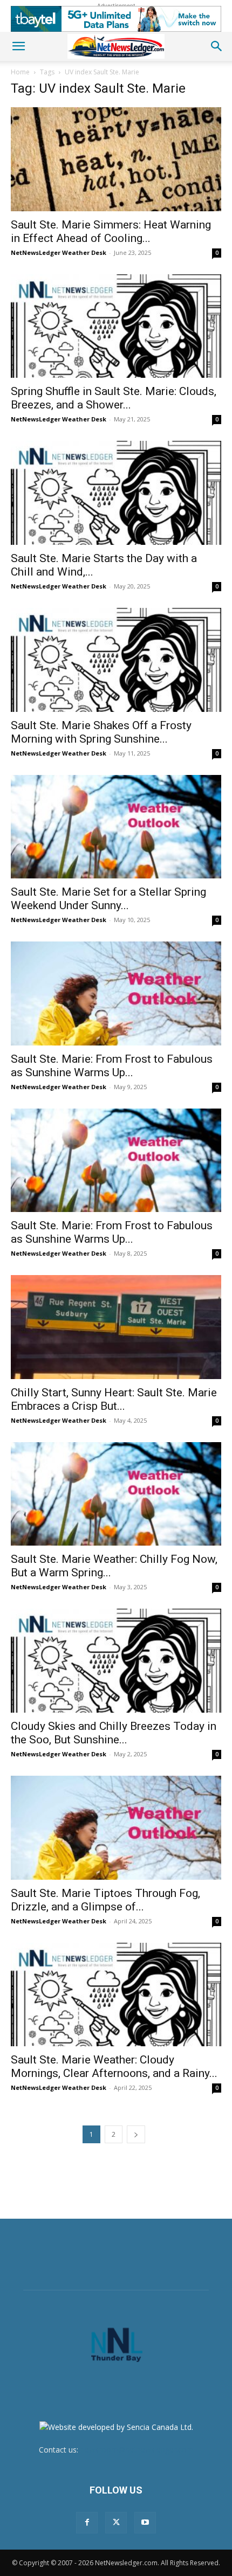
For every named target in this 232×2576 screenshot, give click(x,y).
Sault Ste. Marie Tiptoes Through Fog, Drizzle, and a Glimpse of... (105, 1900)
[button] (18, 46)
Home (20, 72)
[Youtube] (145, 2523)
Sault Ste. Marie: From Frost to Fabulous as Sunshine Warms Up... (112, 1066)
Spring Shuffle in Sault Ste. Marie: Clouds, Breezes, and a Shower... (114, 398)
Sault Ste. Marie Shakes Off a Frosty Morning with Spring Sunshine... (101, 732)
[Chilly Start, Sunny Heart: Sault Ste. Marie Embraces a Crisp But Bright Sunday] (116, 1327)
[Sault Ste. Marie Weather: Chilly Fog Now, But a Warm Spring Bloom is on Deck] (116, 1494)
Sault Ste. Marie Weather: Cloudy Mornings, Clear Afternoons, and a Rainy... (114, 2066)
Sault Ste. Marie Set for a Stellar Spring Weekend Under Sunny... (108, 899)
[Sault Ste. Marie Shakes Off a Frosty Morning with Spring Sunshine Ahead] (116, 660)
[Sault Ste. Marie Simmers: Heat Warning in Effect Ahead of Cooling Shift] (116, 159)
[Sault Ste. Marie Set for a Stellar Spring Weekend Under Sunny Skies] (116, 827)
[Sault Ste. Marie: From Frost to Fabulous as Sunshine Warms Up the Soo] (116, 993)
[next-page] (136, 2134)
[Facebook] (87, 2523)
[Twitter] (116, 2523)
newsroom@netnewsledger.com (137, 2450)
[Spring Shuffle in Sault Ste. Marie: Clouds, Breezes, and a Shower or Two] (116, 326)
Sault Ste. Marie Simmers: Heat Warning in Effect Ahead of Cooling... (111, 231)
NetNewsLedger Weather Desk (59, 252)
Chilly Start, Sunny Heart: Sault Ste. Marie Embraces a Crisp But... (114, 1399)
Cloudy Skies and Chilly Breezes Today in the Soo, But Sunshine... (114, 1733)
